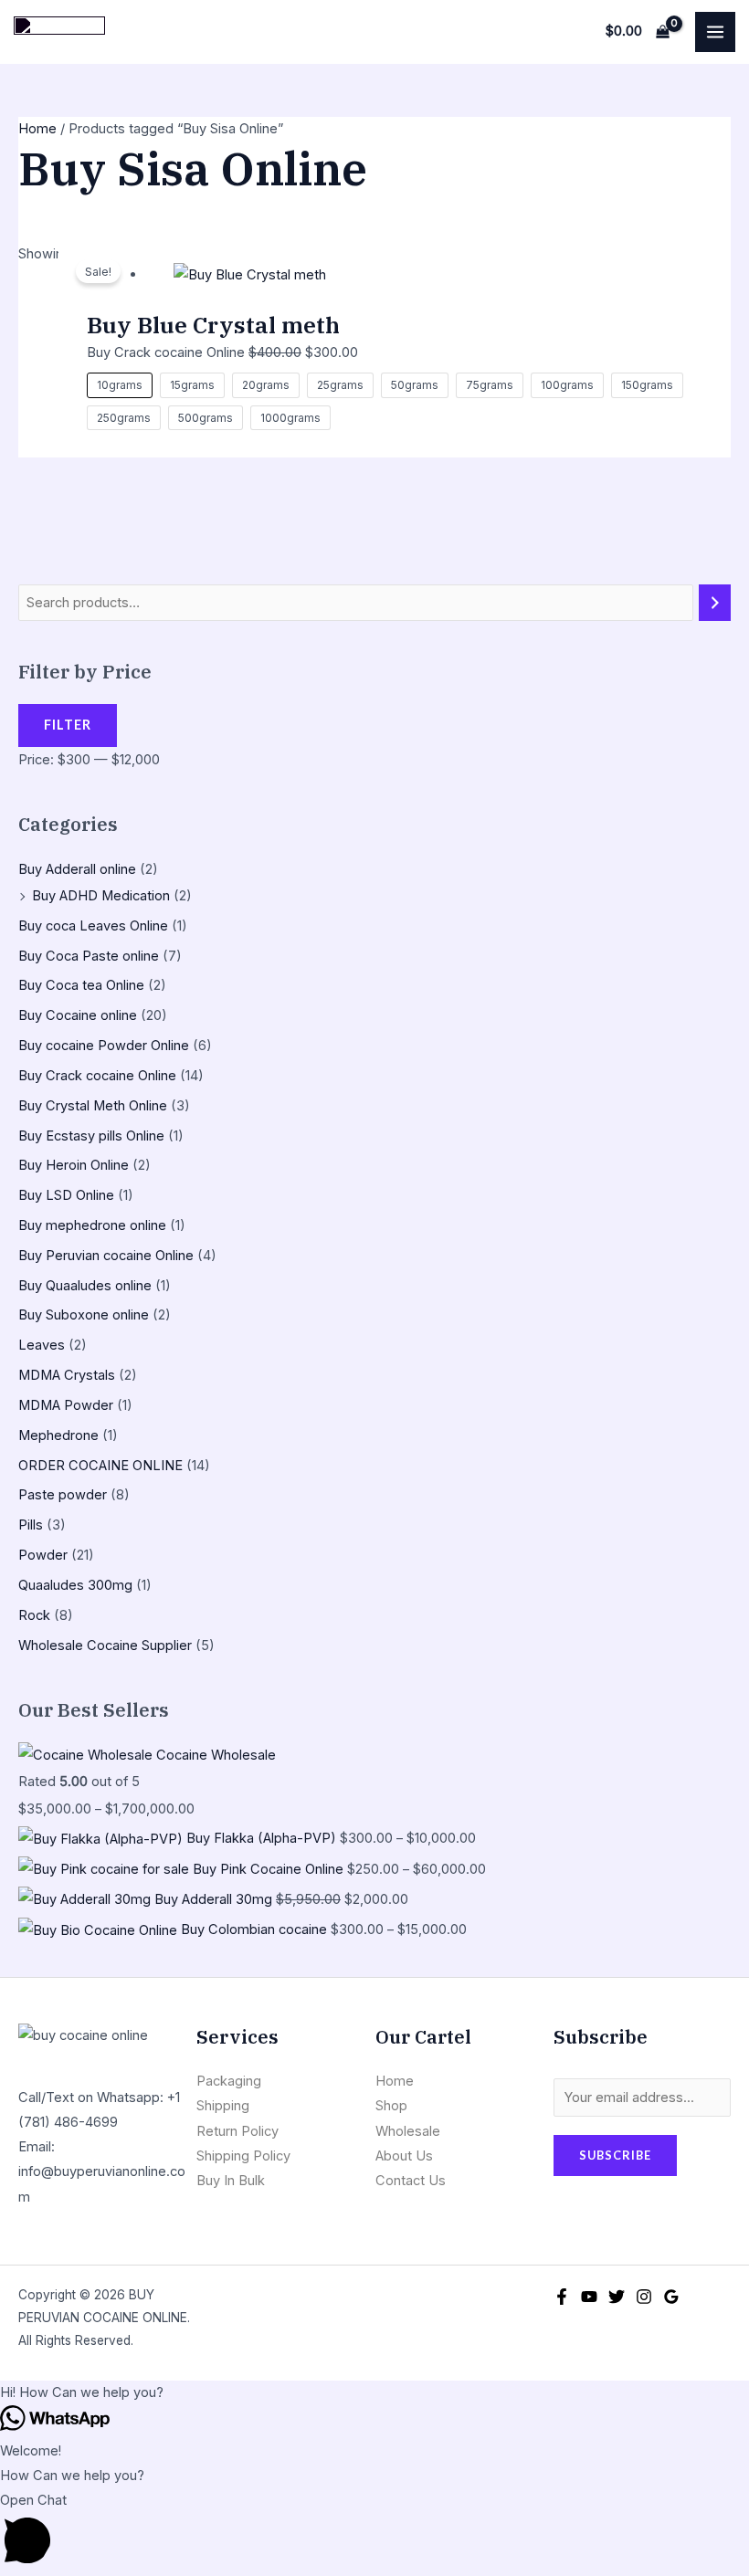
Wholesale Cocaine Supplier (105, 1645)
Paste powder (63, 1495)
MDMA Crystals (67, 1375)
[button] (374, 2393)
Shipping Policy (243, 2156)
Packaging (229, 2081)
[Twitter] (617, 2297)
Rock (34, 1615)
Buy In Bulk (231, 2181)
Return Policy (237, 2131)
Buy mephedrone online (92, 1225)
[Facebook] (562, 2297)
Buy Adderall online (77, 869)
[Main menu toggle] (715, 32)
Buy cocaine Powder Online (104, 1046)
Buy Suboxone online (84, 1315)
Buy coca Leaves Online (93, 926)
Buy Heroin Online (74, 1165)
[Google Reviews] (671, 2297)
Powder (43, 1555)
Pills (31, 1525)
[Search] (715, 603)
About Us (404, 2156)
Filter (68, 725)
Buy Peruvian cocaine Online (106, 1256)
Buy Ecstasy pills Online (91, 1136)
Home (37, 129)
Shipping (223, 2106)
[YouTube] (589, 2297)
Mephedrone (58, 1435)
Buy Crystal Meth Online (93, 1106)
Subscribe (615, 2155)
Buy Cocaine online (78, 1015)
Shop (391, 2106)
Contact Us (411, 2181)
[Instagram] (644, 2297)
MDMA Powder (66, 1405)
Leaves (42, 1345)
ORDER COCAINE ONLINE (100, 1466)
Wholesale (408, 2131)
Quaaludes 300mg (75, 1585)
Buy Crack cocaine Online (97, 1076)
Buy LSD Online (66, 1195)
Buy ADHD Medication (101, 896)
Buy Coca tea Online (81, 985)
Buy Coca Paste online (89, 956)
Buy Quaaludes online (85, 1286)
